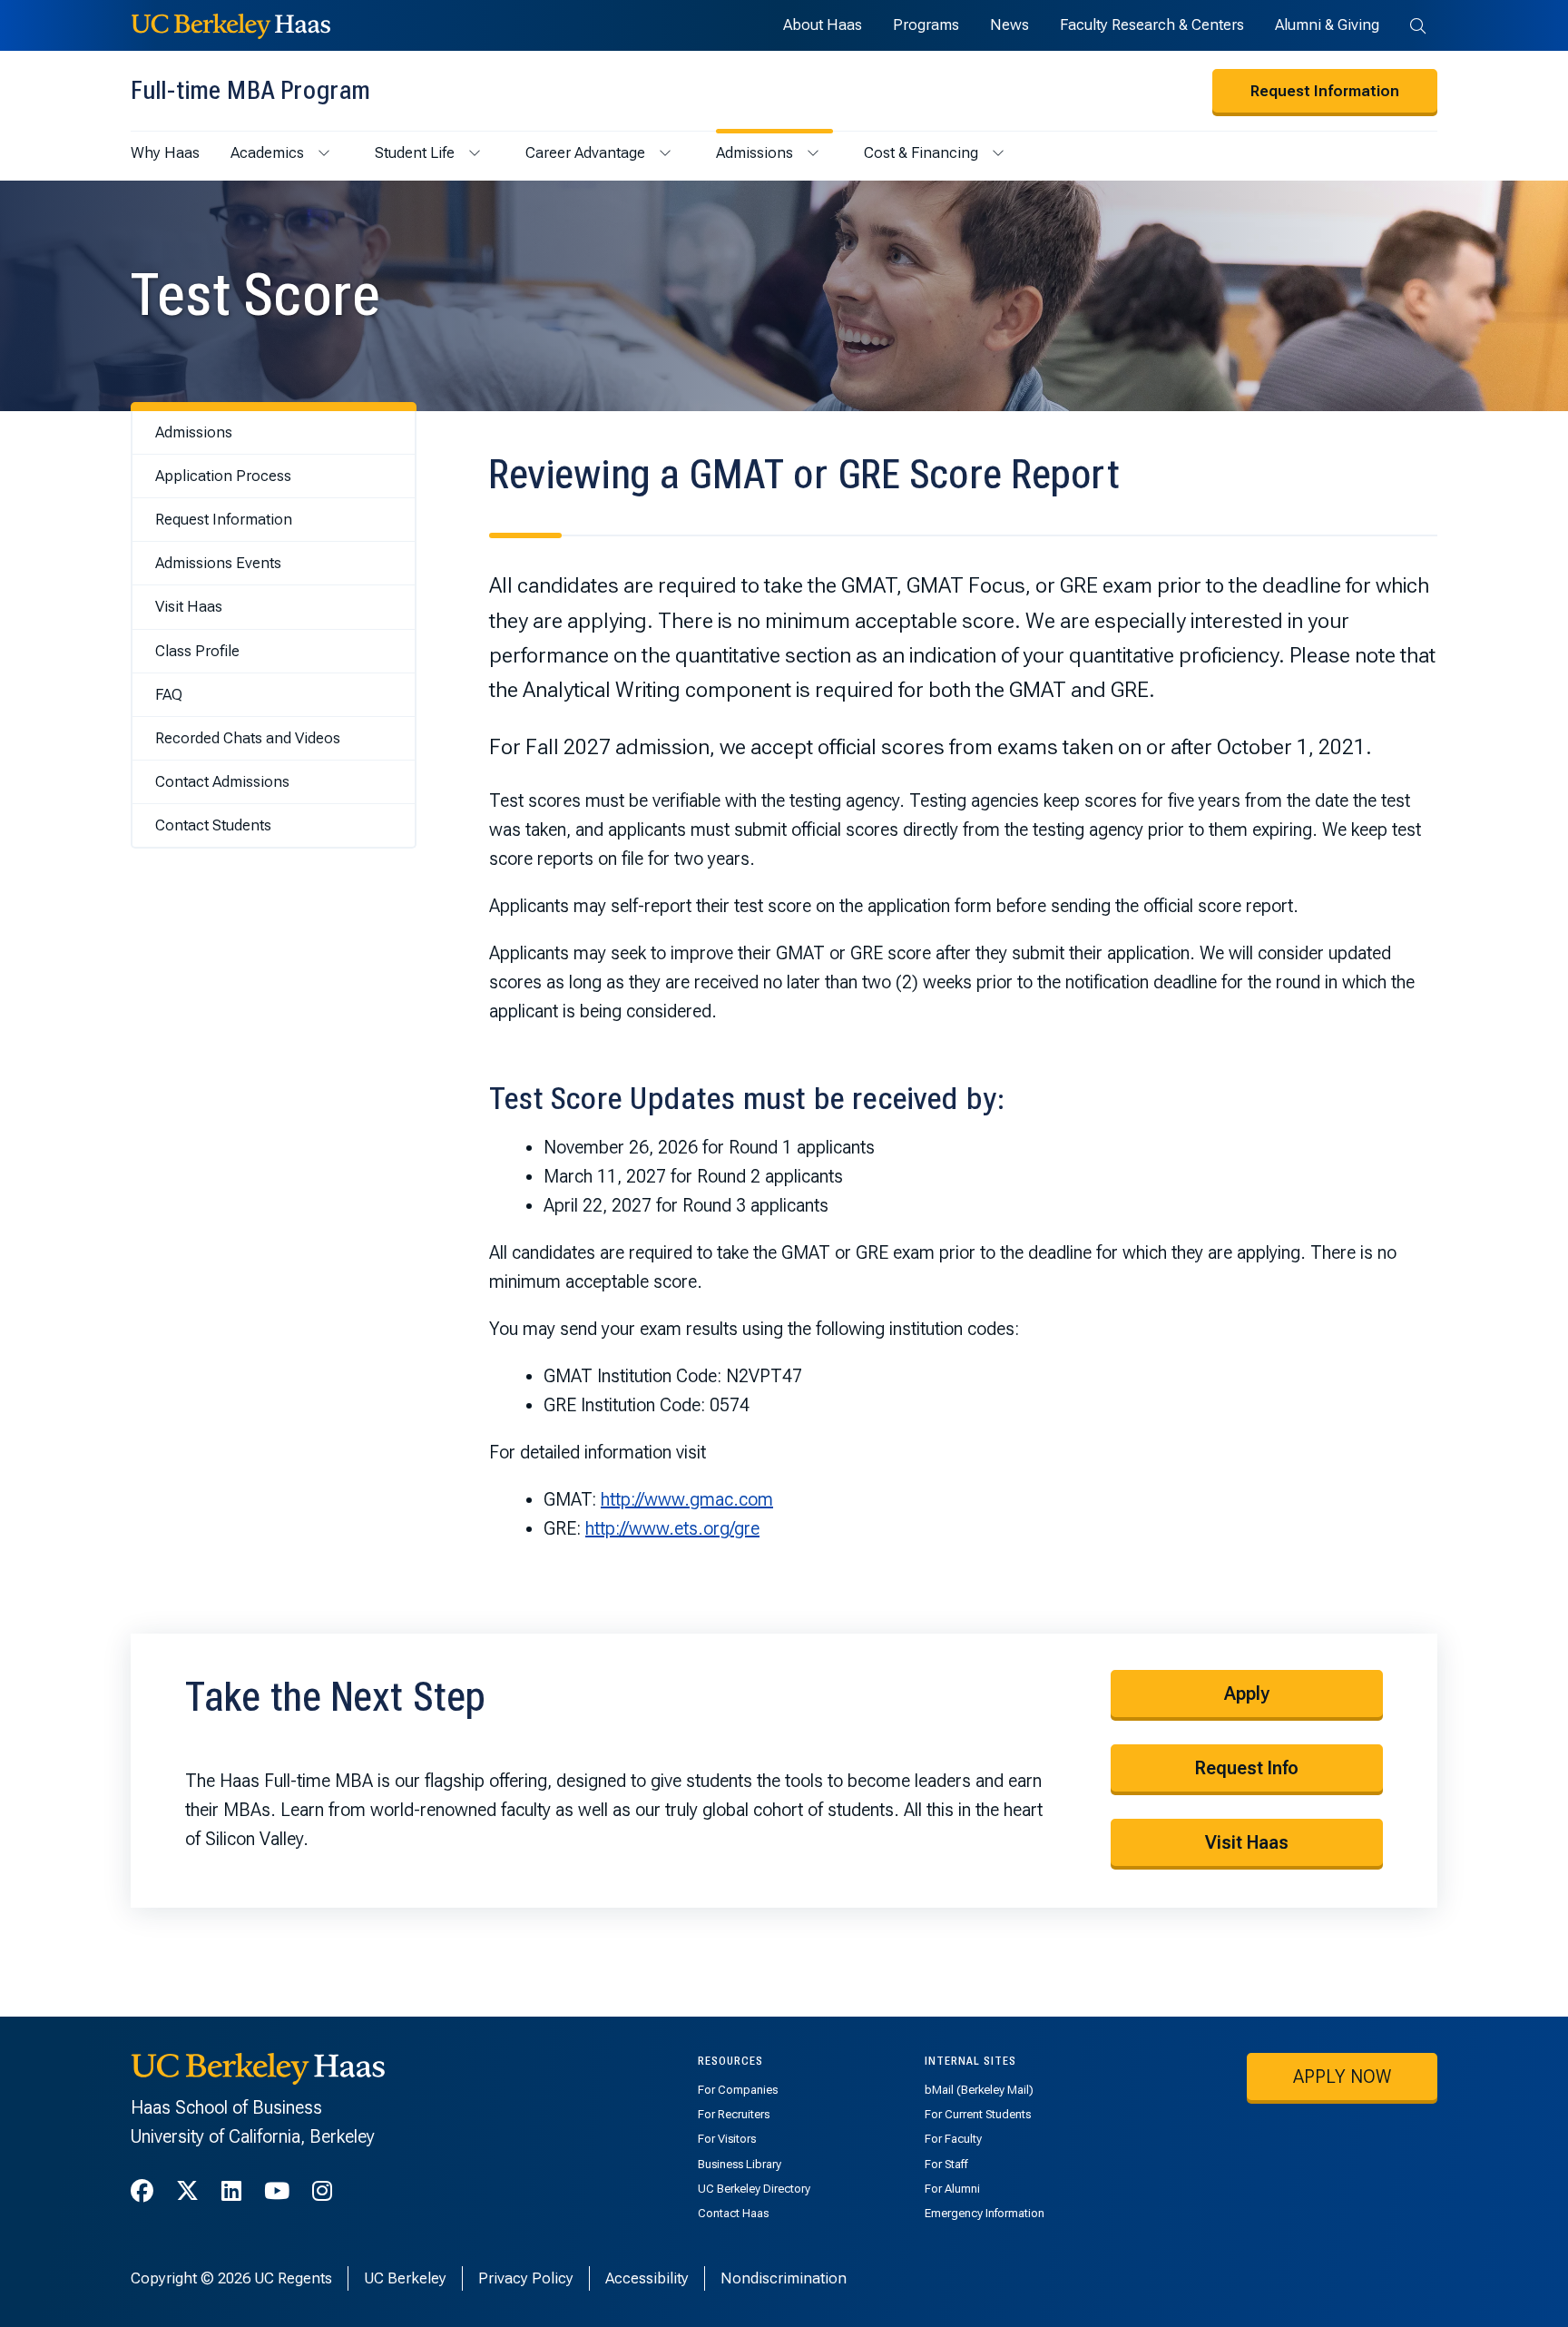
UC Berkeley (405, 2278)
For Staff (946, 2164)
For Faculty (953, 2139)
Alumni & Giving (1327, 25)
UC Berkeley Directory (754, 2189)
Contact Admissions (222, 781)
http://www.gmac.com (687, 1499)
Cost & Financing (921, 152)
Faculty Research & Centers (1152, 25)
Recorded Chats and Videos (248, 738)
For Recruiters (734, 2114)
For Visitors (727, 2139)
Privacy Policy (526, 2278)
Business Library (740, 2164)
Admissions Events (218, 563)
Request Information (1325, 91)
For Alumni (952, 2189)
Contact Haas (733, 2213)
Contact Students (213, 825)
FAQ (169, 694)
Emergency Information (985, 2213)
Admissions (755, 152)
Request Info (1247, 1768)
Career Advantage (585, 152)
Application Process (223, 476)
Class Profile (197, 651)
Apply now (1342, 2077)
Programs (926, 25)
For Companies (738, 2090)
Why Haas (165, 152)
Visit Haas (189, 606)
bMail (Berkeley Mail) (979, 2090)
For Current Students (978, 2114)
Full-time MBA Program (250, 90)
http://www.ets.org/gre (672, 1528)
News (1009, 25)
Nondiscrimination (784, 2278)
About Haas (823, 25)
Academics (267, 152)
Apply (1247, 1694)
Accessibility (647, 2278)
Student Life (415, 152)
